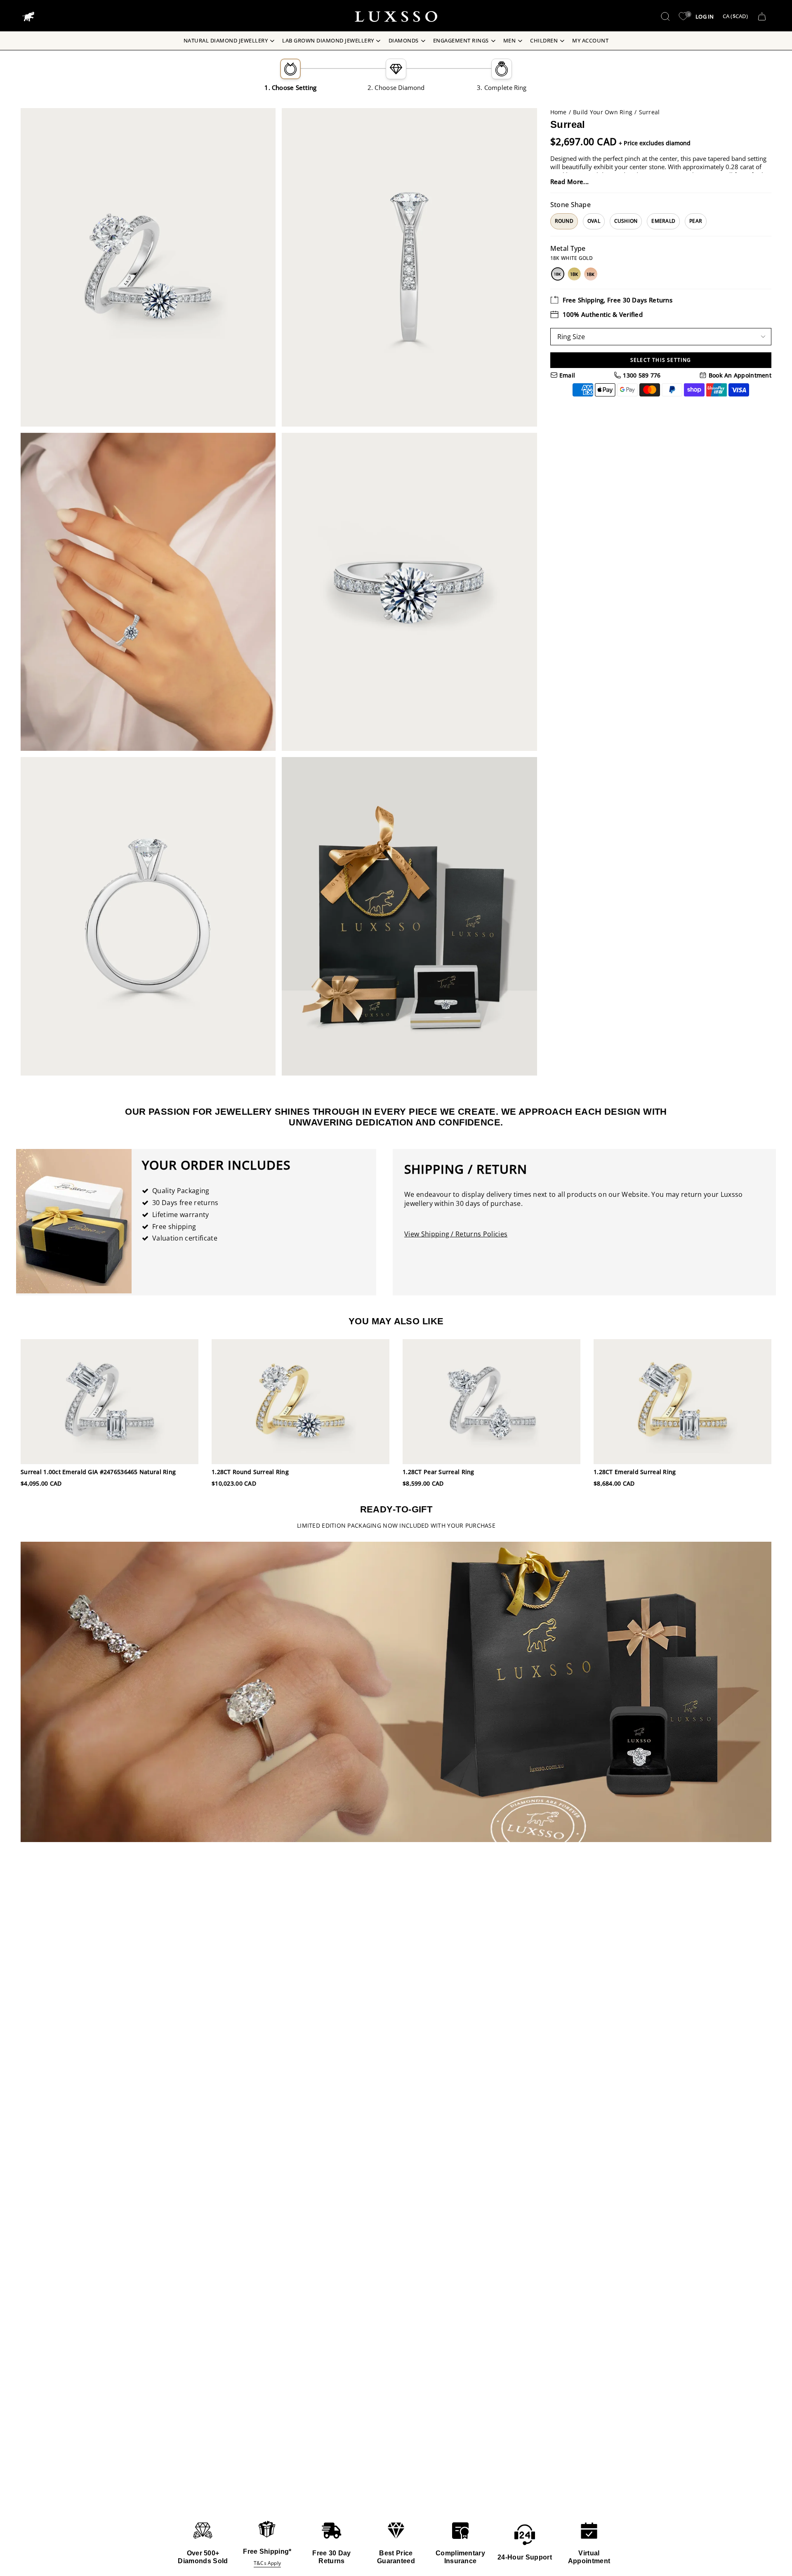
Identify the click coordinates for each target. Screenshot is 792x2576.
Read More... (570, 182)
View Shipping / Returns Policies (456, 1234)
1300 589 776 (641, 375)
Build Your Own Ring (603, 112)
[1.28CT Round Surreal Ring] (301, 1401)
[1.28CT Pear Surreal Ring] (491, 1401)
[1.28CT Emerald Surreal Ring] (682, 1401)
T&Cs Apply (267, 2563)
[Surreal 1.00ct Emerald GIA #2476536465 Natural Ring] (110, 1401)
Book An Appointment (739, 375)
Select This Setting (661, 360)
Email (567, 375)
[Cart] (762, 17)
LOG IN (705, 17)
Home (559, 112)
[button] (665, 17)
